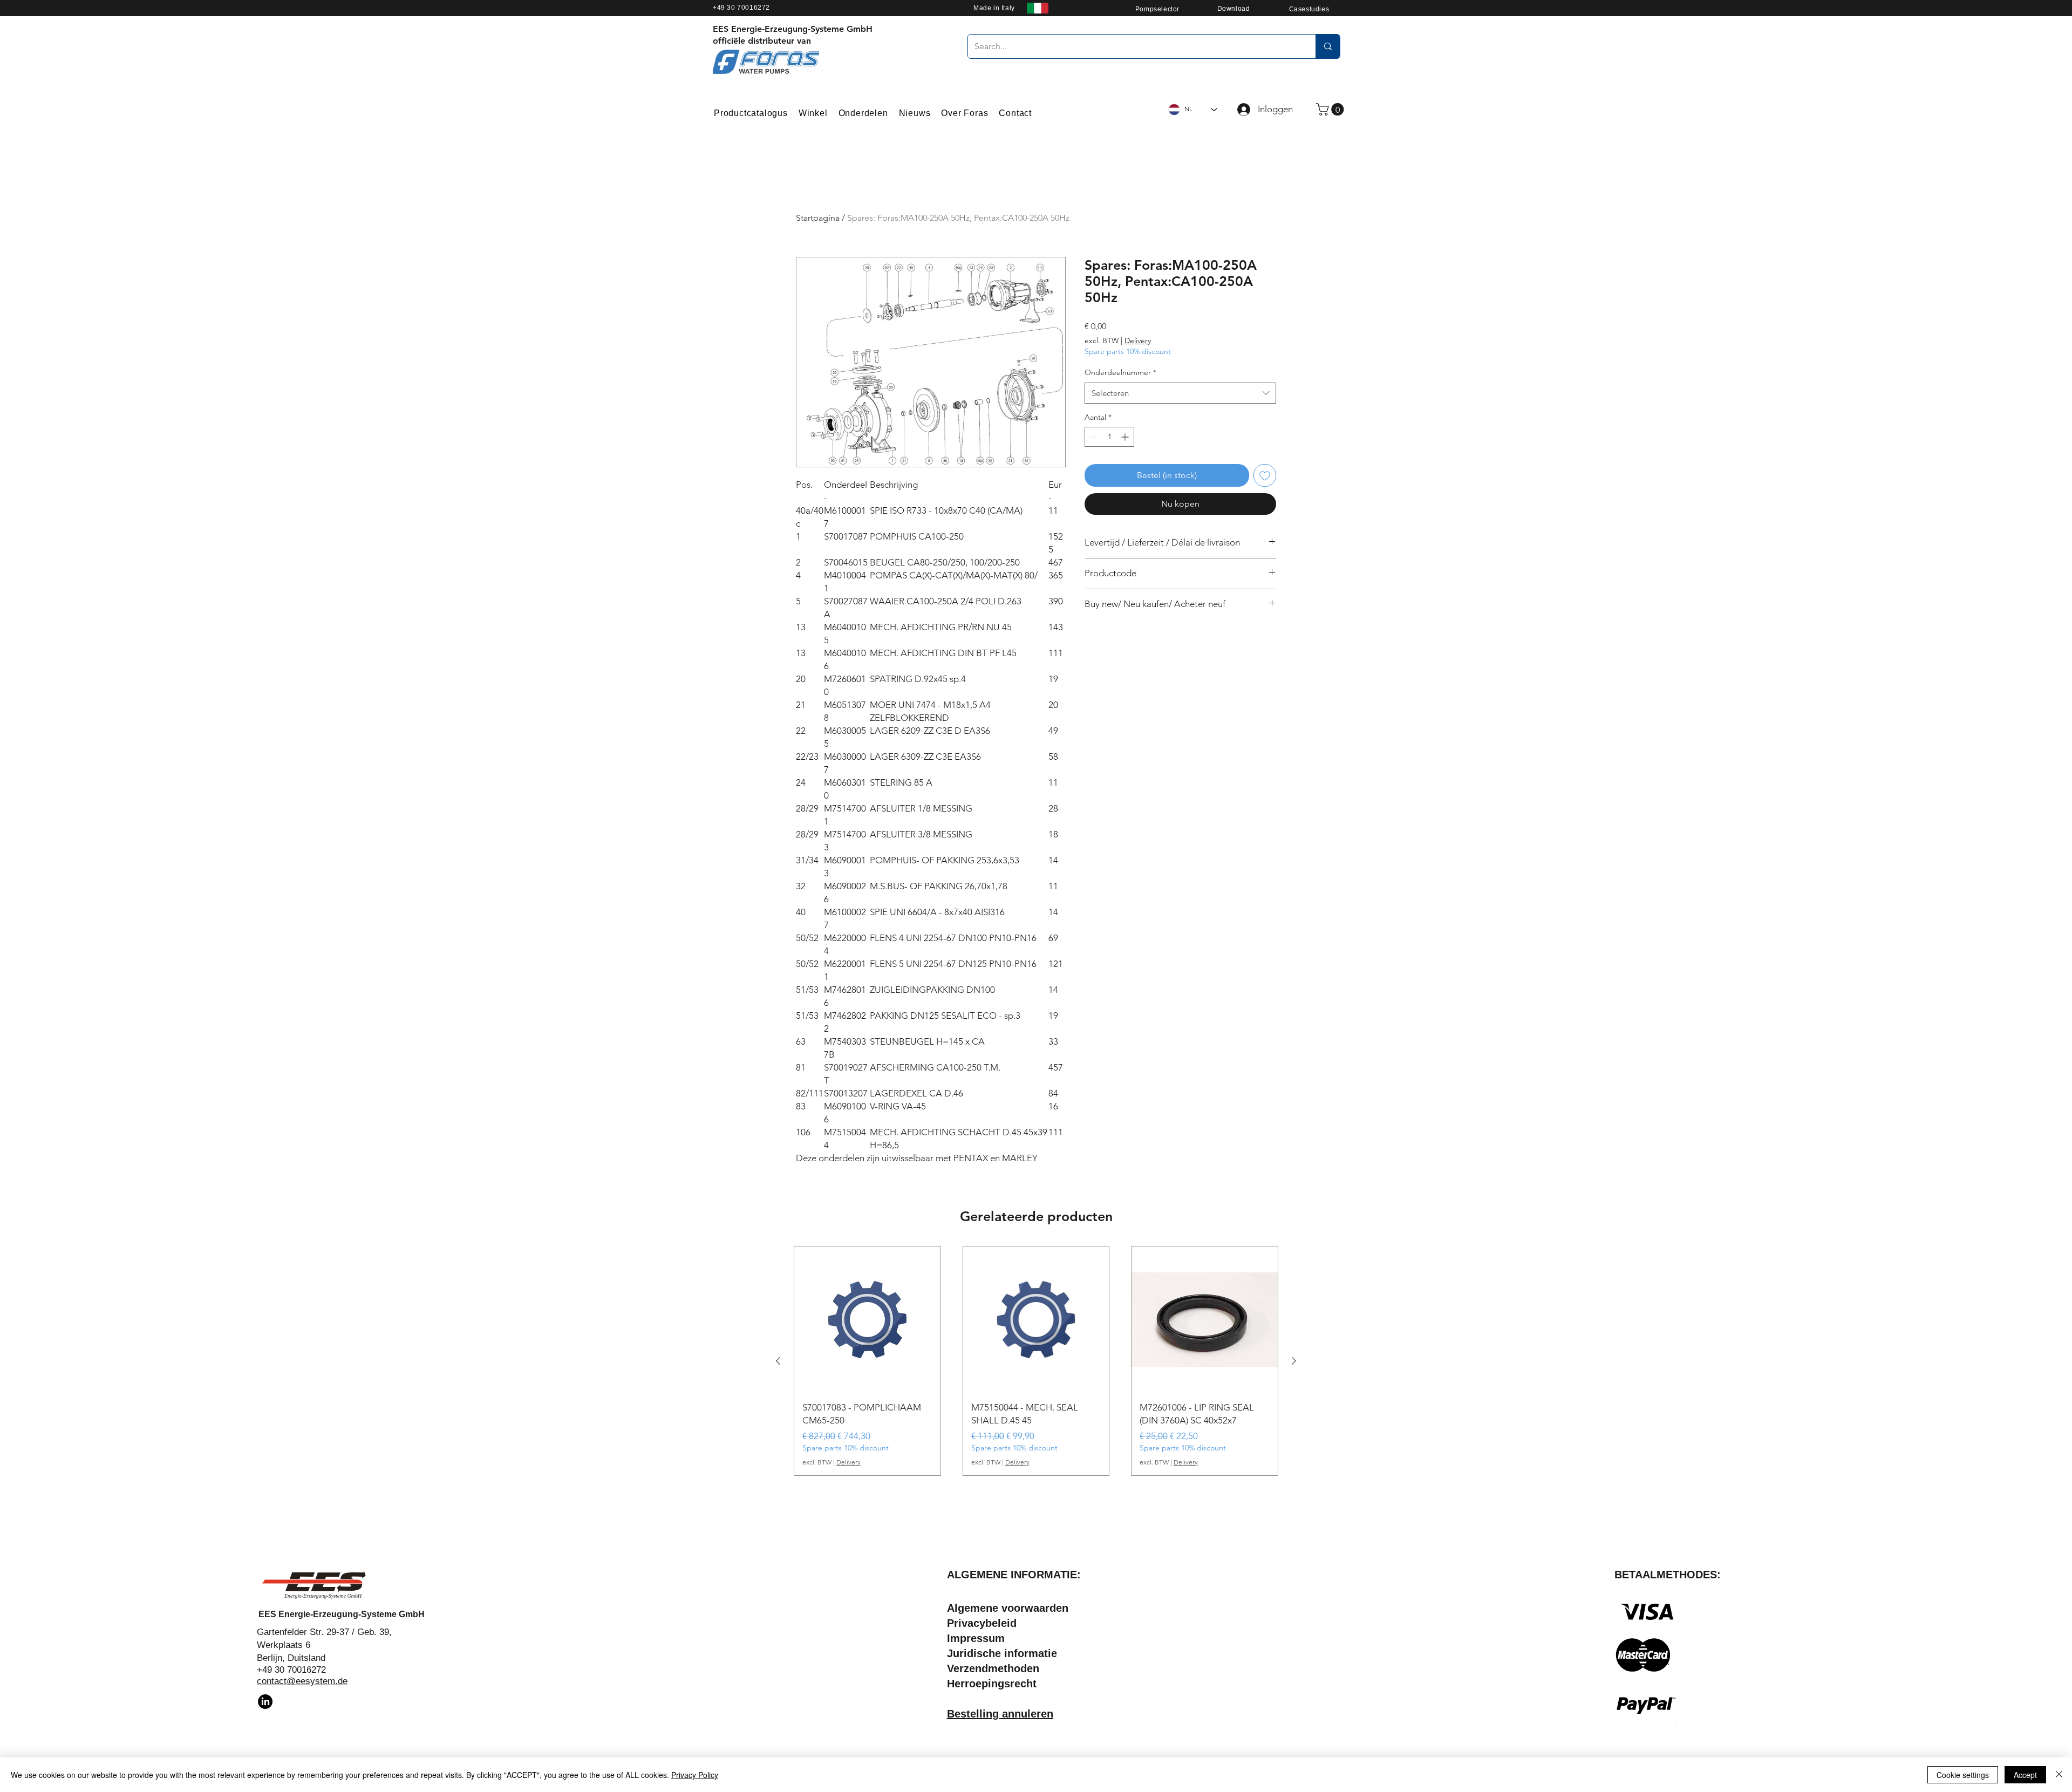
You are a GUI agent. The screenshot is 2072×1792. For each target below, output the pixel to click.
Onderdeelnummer (1120, 372)
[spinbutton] (1109, 437)
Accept (2025, 1775)
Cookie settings (1963, 1775)
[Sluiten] (2059, 1775)
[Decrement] (1093, 437)
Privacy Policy (695, 1775)
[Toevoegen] (1265, 475)
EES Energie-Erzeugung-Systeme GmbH (342, 1614)
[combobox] (1180, 393)
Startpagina (818, 218)
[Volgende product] (1294, 1361)
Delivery (1138, 340)
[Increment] (1126, 437)
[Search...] (1328, 46)
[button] (1331, 109)
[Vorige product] (778, 1361)
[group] (1036, 1361)
